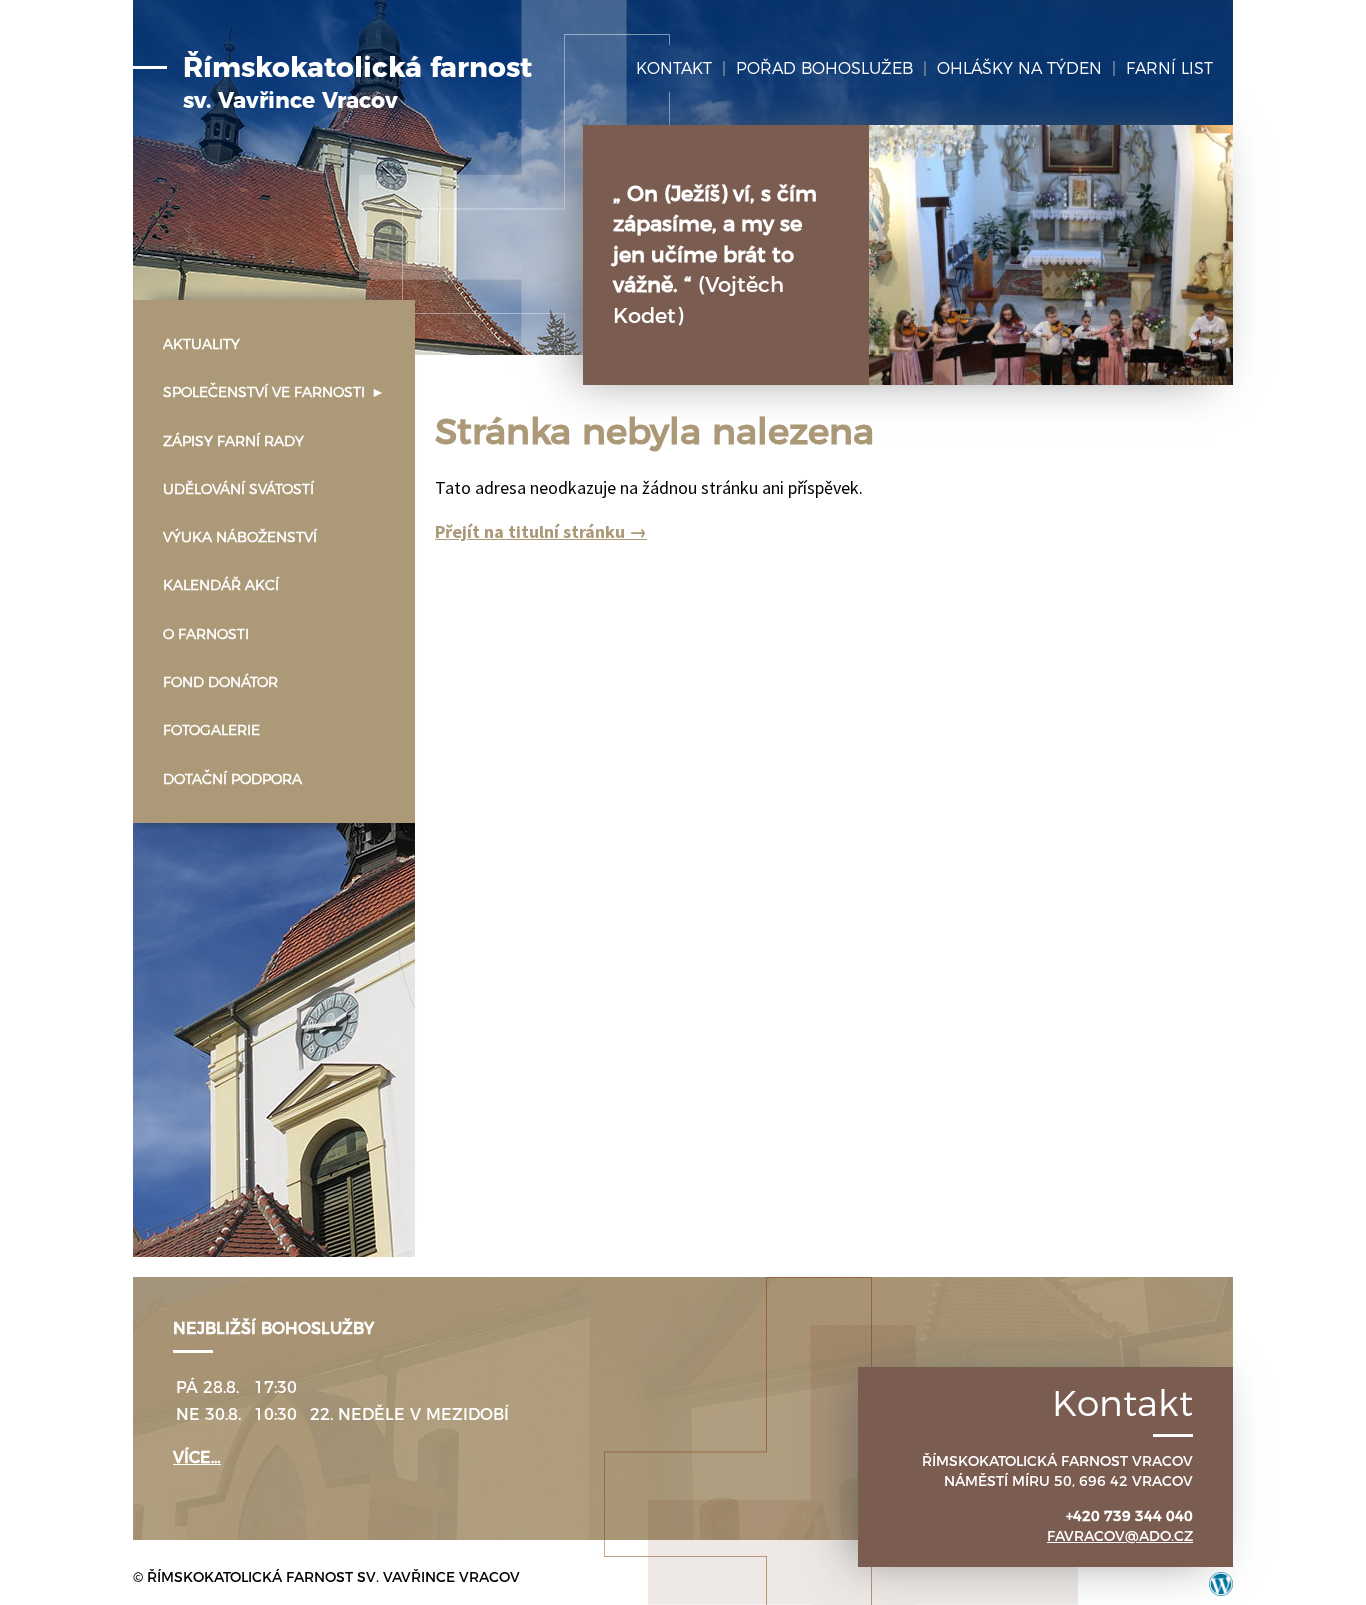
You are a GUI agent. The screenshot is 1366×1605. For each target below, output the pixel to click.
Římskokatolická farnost (357, 83)
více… (197, 1457)
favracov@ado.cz (1120, 1536)
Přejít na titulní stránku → (541, 531)
